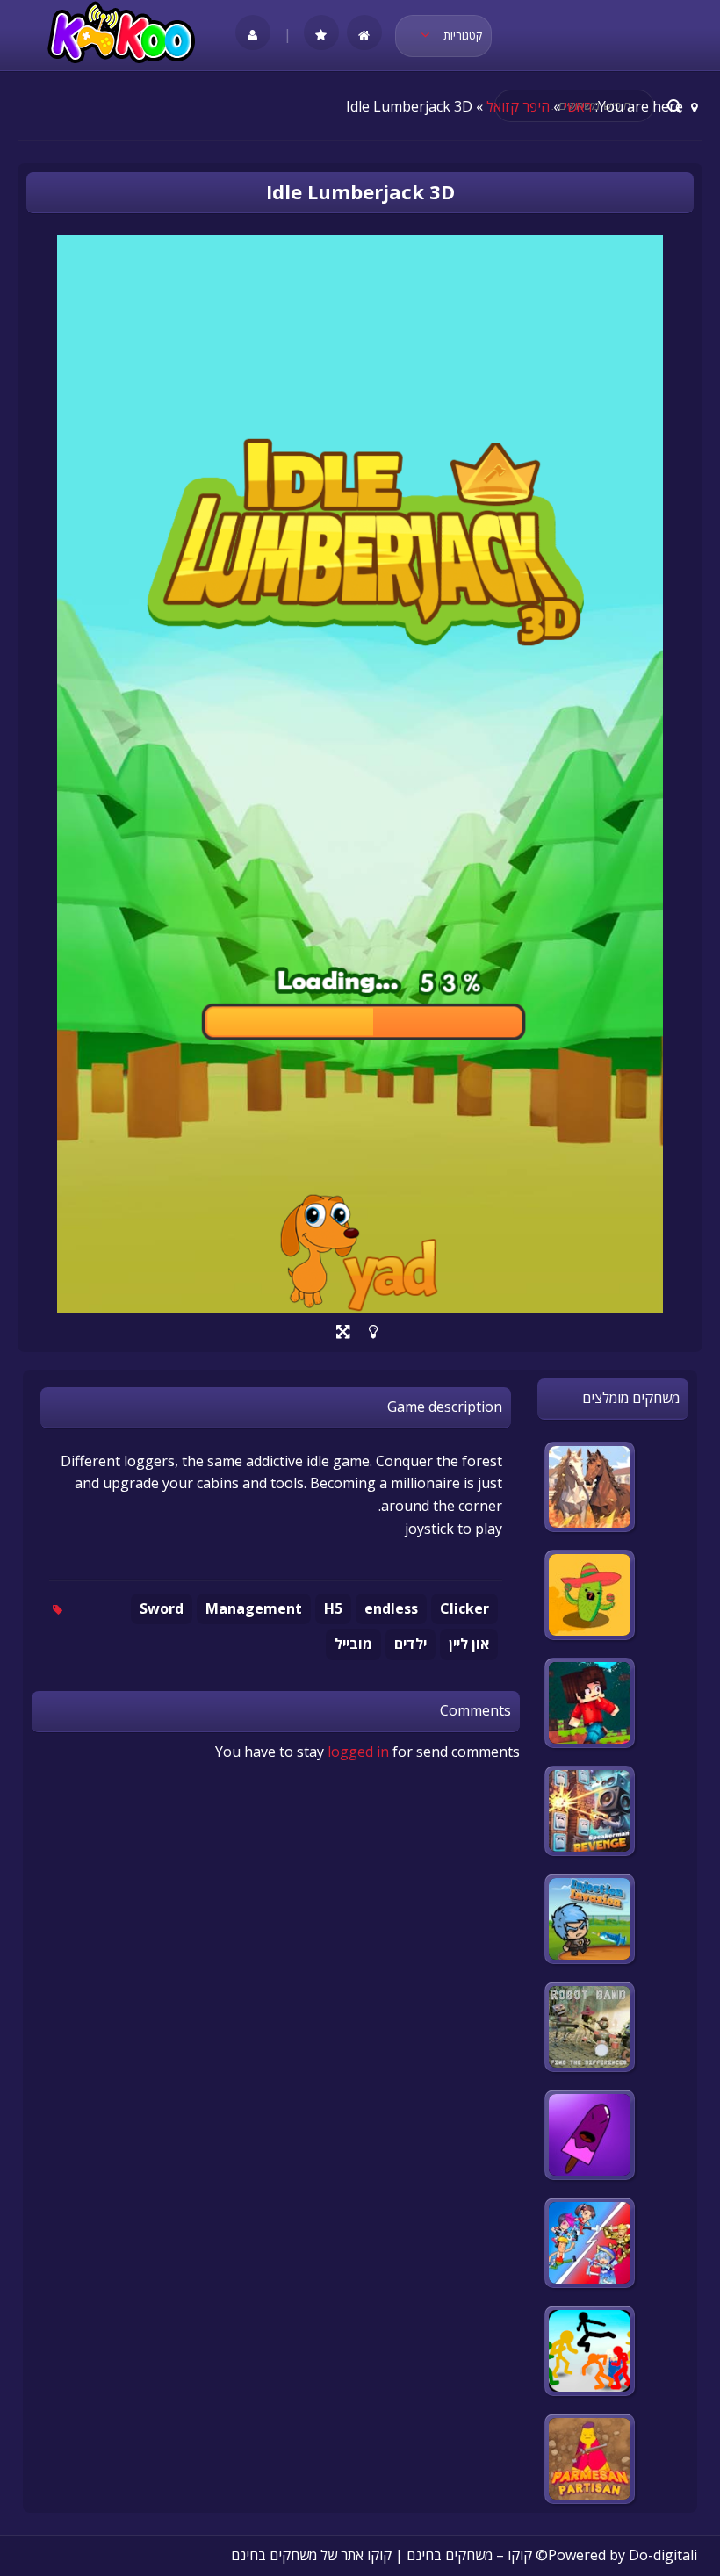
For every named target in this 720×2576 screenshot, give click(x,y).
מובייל (353, 1644)
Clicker (464, 1608)
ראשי (578, 106)
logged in (358, 1752)
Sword (162, 1608)
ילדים (410, 1644)
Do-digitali (663, 2555)
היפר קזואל (518, 106)
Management (254, 1608)
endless (391, 1608)
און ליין (469, 1644)
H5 (333, 1608)
